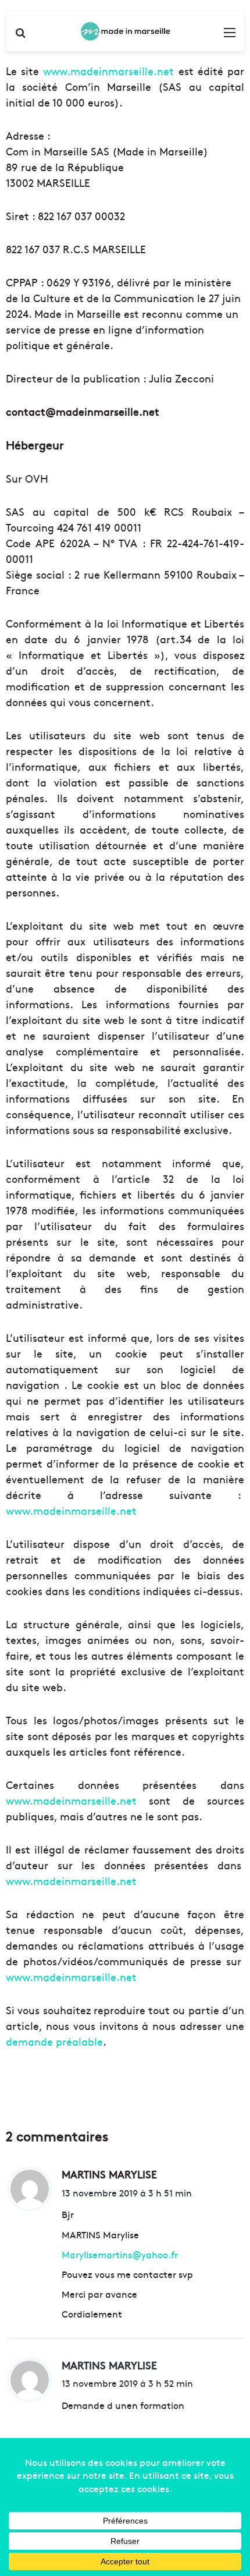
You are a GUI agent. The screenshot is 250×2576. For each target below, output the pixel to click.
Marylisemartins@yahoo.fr (120, 2254)
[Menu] (230, 36)
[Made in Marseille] (125, 31)
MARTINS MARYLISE (109, 2365)
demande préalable (54, 2041)
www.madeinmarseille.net (108, 71)
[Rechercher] (20, 36)
